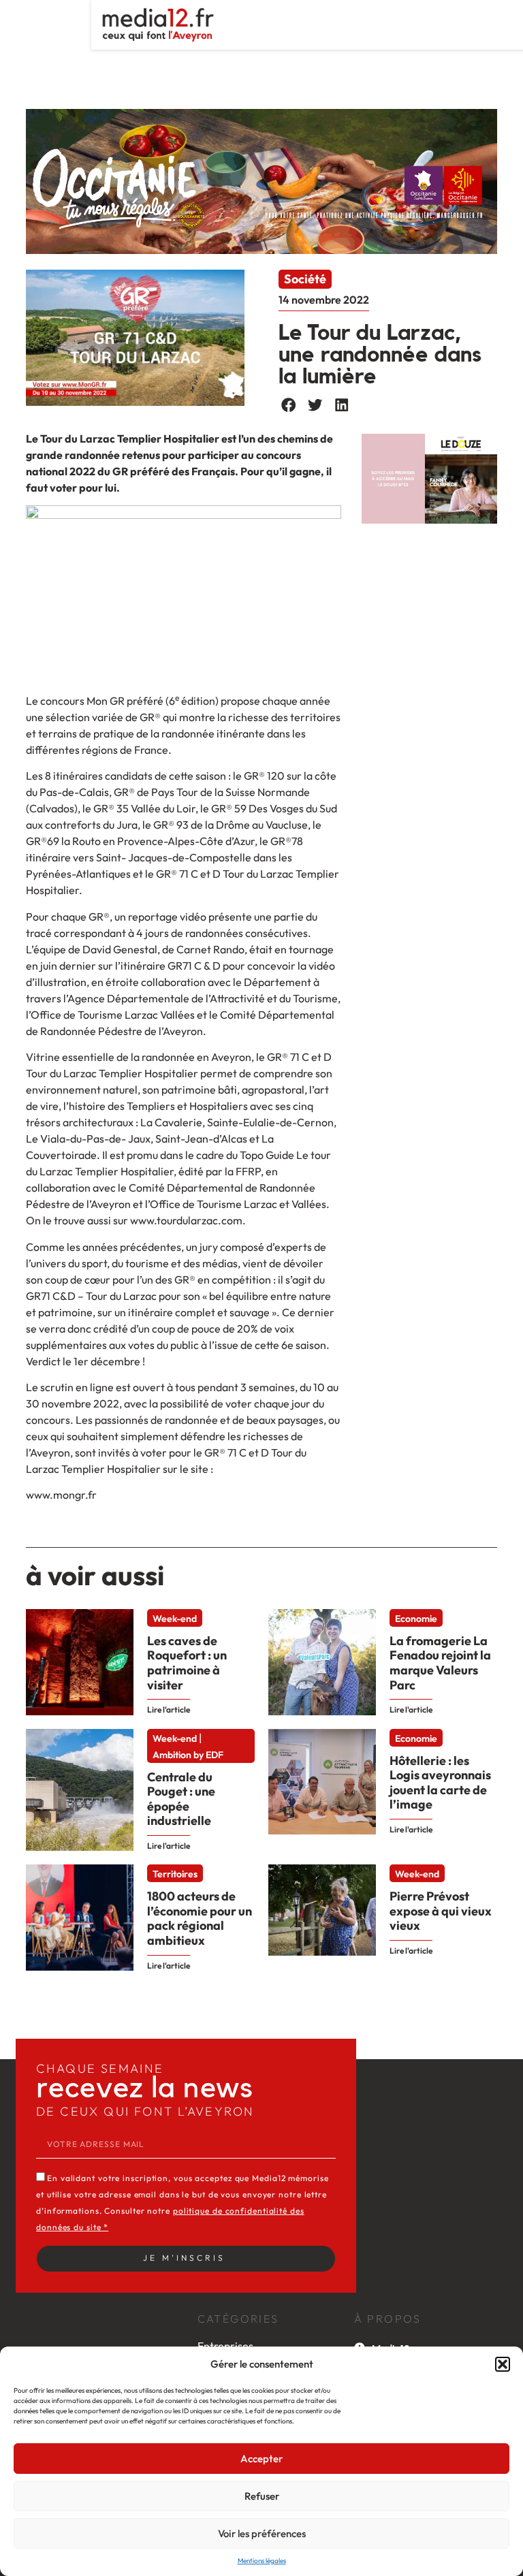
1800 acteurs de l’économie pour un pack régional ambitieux (200, 1918)
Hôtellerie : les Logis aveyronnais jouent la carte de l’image (440, 1783)
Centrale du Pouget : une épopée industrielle (181, 1799)
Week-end (175, 1619)
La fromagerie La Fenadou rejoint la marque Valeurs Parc (440, 1663)
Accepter (261, 2459)
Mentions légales (262, 2561)
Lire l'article (169, 1710)
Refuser (262, 2496)
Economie (416, 1619)
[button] (503, 2364)
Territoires (175, 1874)
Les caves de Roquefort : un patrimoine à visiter (187, 1663)
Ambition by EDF (188, 1755)
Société (305, 279)
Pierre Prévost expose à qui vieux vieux (441, 1911)
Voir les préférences (262, 2533)
